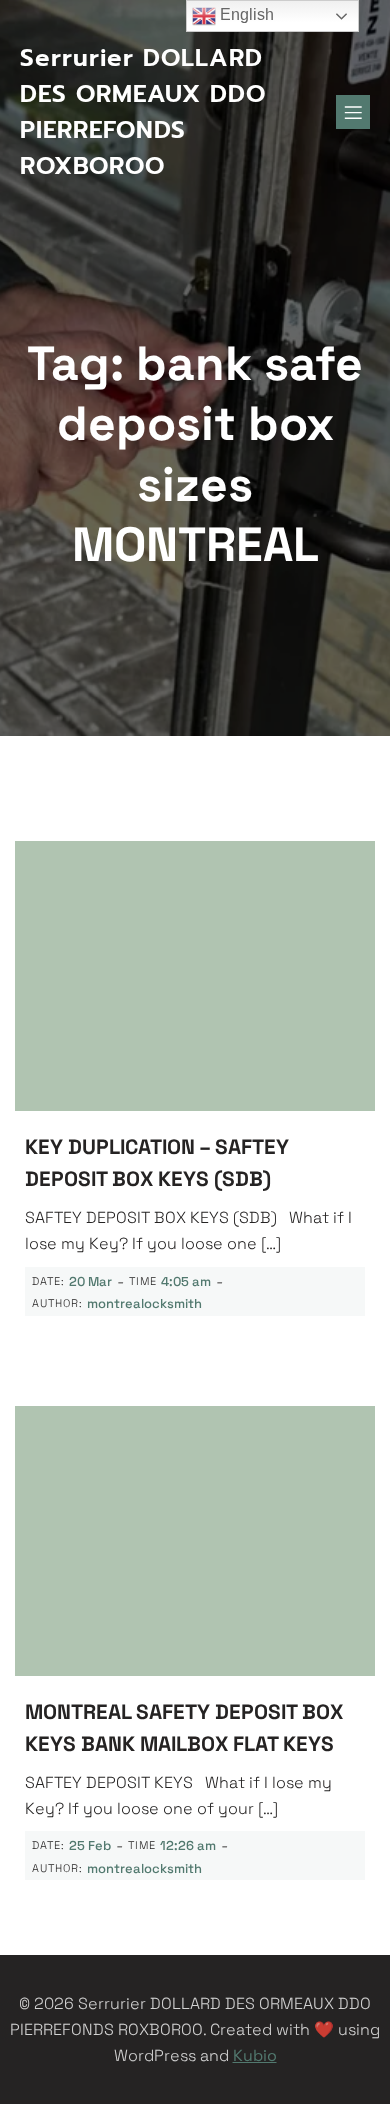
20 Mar (90, 1281)
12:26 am (188, 1845)
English (245, 14)
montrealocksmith (144, 1303)
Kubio (255, 2055)
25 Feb (90, 1845)
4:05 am (186, 1281)
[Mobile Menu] (353, 112)
